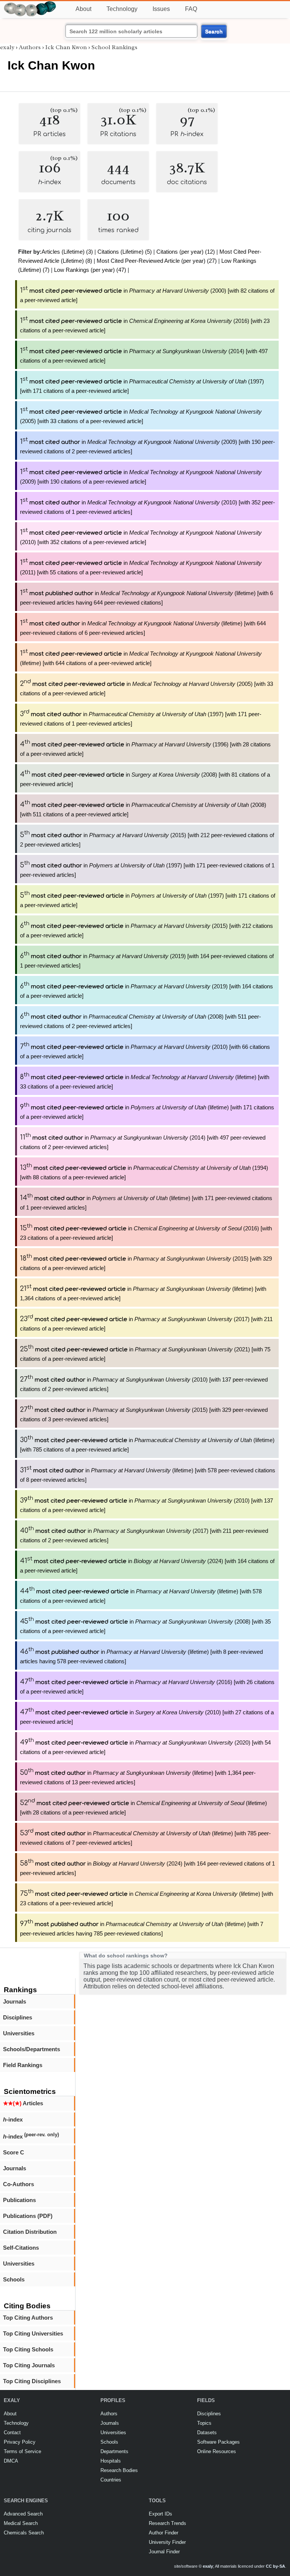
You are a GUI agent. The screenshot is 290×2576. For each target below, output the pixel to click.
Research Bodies (119, 2470)
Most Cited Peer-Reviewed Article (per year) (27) (157, 261)
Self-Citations (21, 2248)
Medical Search (21, 2523)
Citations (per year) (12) (186, 252)
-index (13, 2119)
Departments (114, 2451)
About (83, 9)
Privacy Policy (20, 2442)
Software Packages (218, 2442)
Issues (161, 9)
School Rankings (114, 47)
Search (214, 31)
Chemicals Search (24, 2533)
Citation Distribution (30, 2232)
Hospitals (111, 2461)
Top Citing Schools (28, 2349)
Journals (15, 2001)
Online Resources (217, 2451)
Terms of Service (22, 2451)
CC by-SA (275, 2566)
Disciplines (18, 2017)
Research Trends (167, 2523)
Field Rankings (23, 2065)
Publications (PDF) (28, 2216)
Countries (111, 2480)
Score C (14, 2152)
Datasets (207, 2433)
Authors (30, 47)
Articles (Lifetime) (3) (67, 252)
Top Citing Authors (28, 2318)
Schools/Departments (32, 2049)
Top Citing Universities (33, 2333)
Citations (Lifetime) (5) (125, 252)
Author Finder (164, 2533)
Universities (19, 2033)
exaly (7, 47)
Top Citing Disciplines (32, 2381)
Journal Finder (164, 2552)
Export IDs (160, 2514)
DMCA (11, 2461)
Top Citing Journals (29, 2365)
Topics (204, 2423)
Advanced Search (23, 2514)
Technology (122, 9)
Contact (12, 2433)
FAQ (191, 9)
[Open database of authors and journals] (30, 4)
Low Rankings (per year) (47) (90, 270)
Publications (19, 2200)
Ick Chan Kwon (66, 47)
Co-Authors (19, 2184)
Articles (23, 2103)
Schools (14, 2279)
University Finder (167, 2542)
